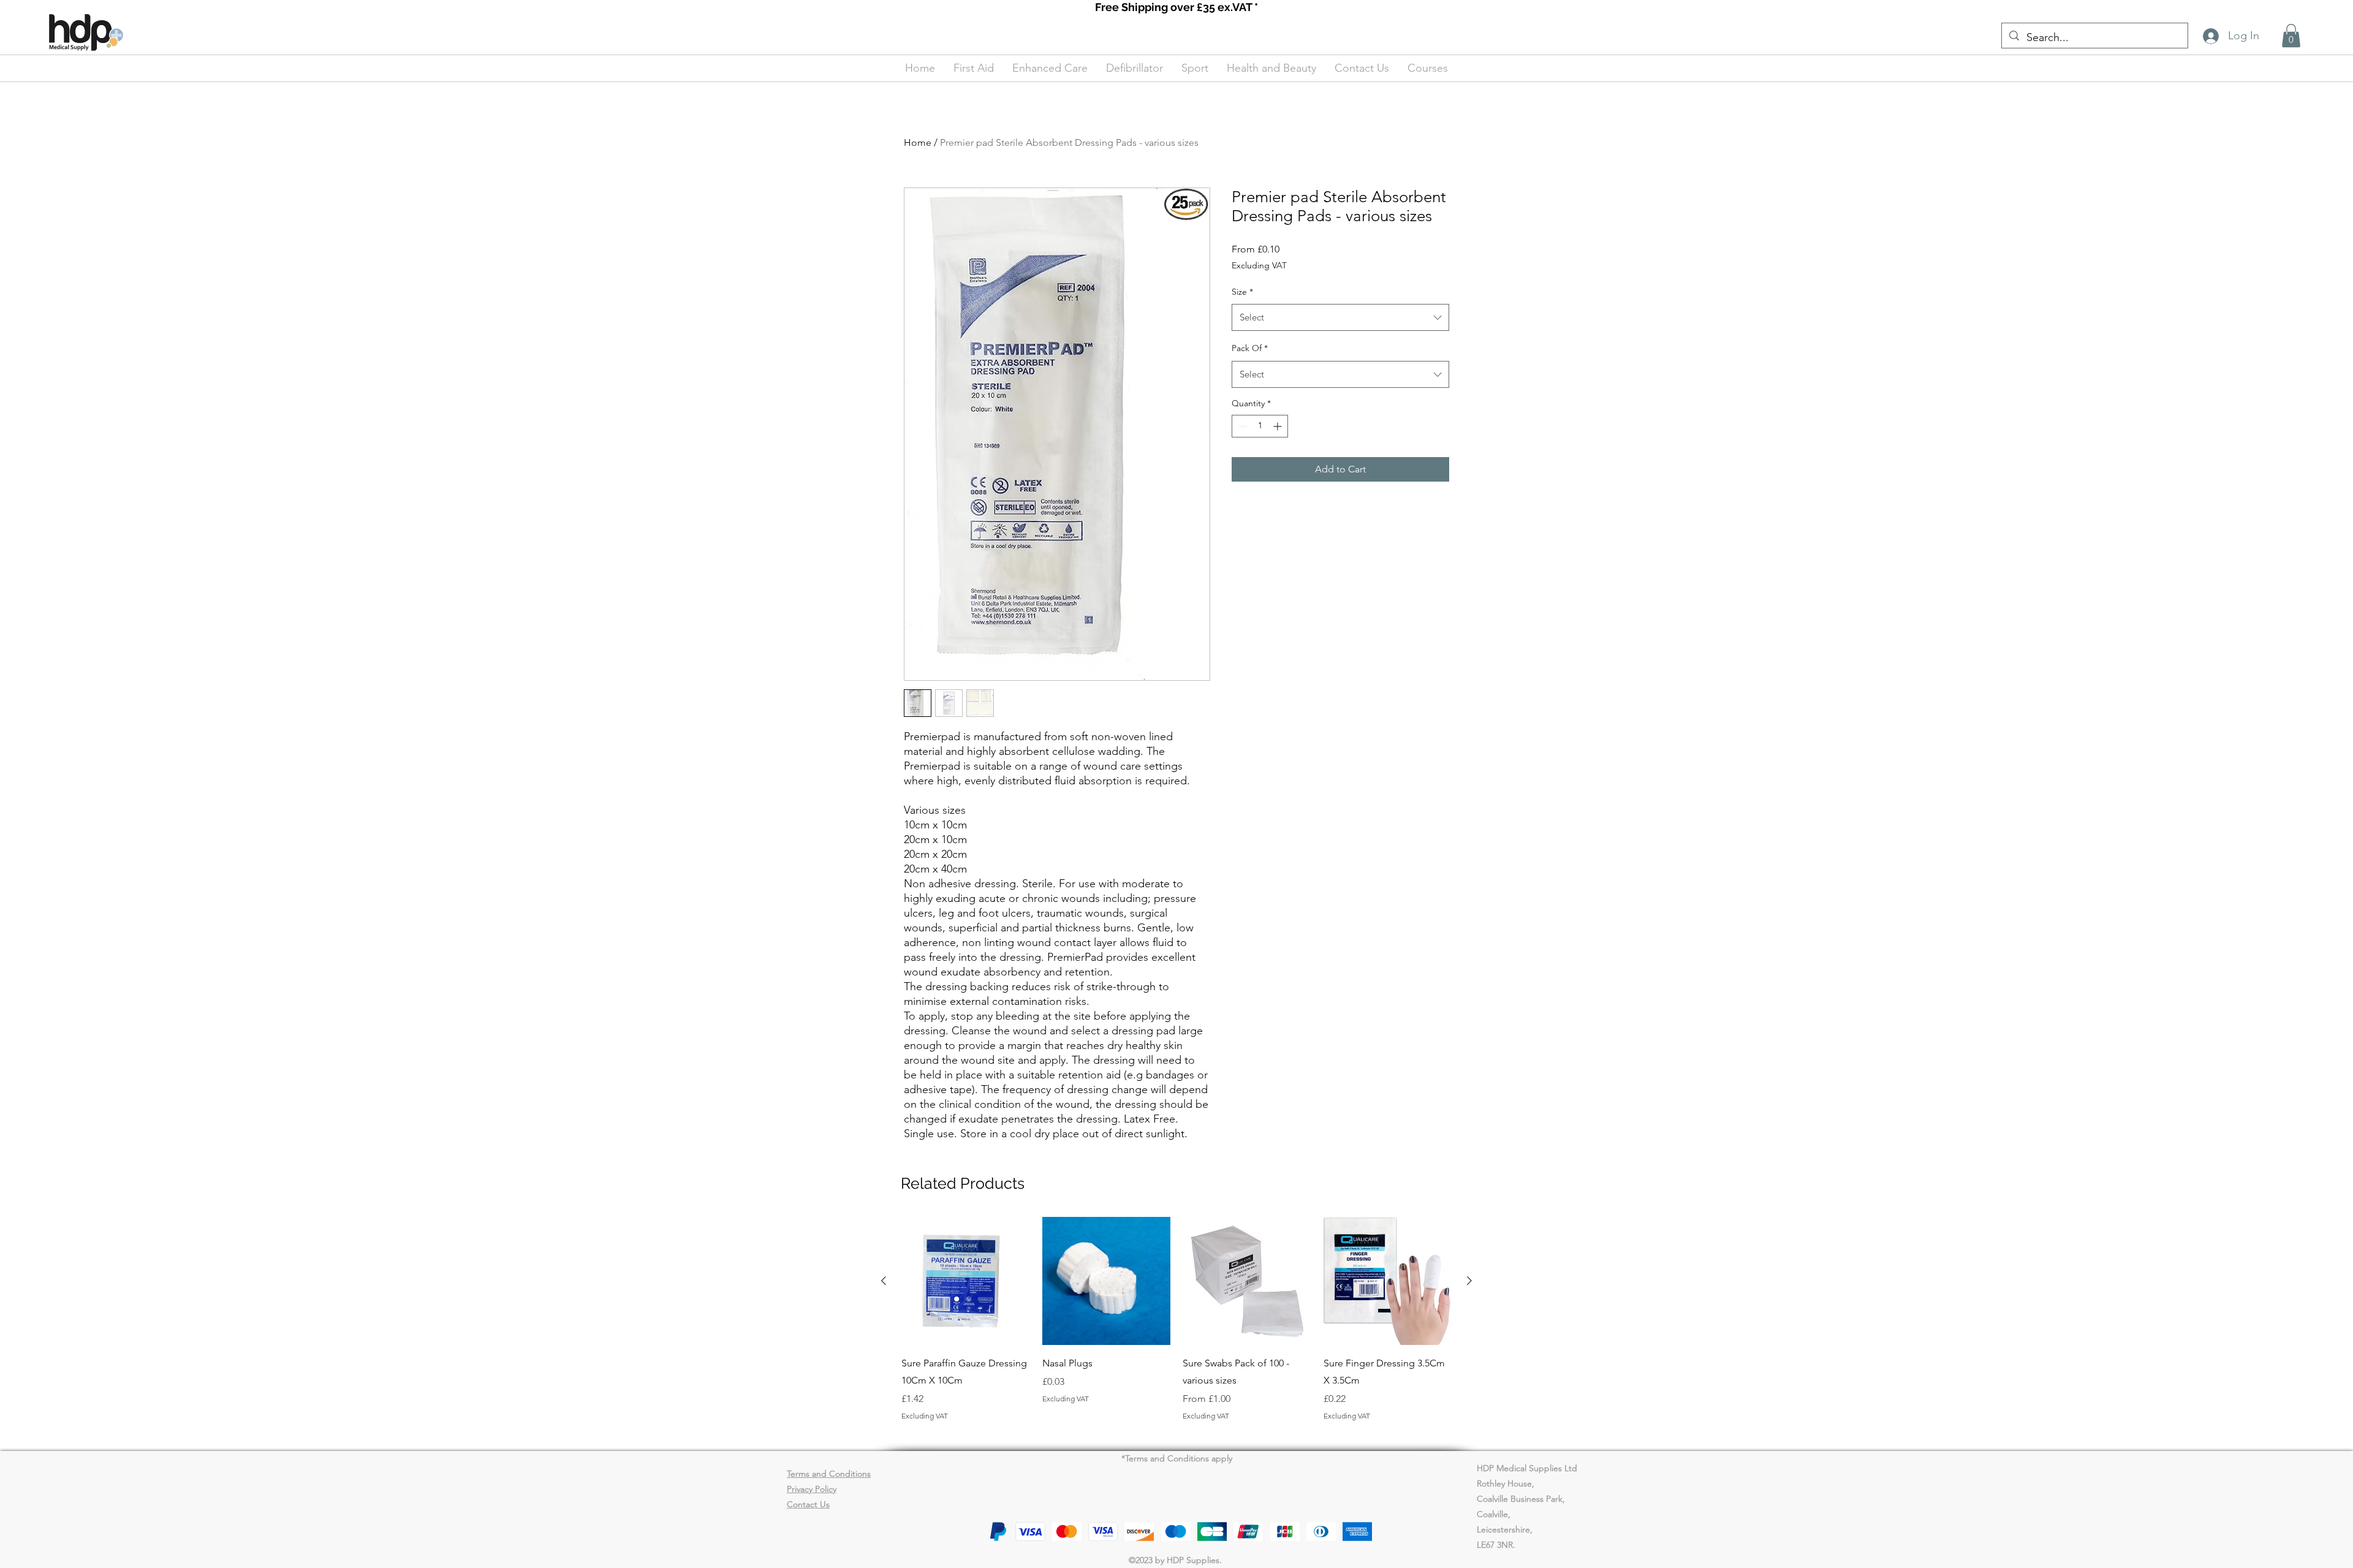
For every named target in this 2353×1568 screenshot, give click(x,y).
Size (1242, 292)
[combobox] (1340, 317)
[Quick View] (966, 1281)
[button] (2291, 36)
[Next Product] (1469, 1281)
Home (918, 142)
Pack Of (1250, 348)
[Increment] (1279, 426)
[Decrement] (1241, 426)
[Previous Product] (884, 1281)
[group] (1176, 1328)
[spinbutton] (1260, 426)
